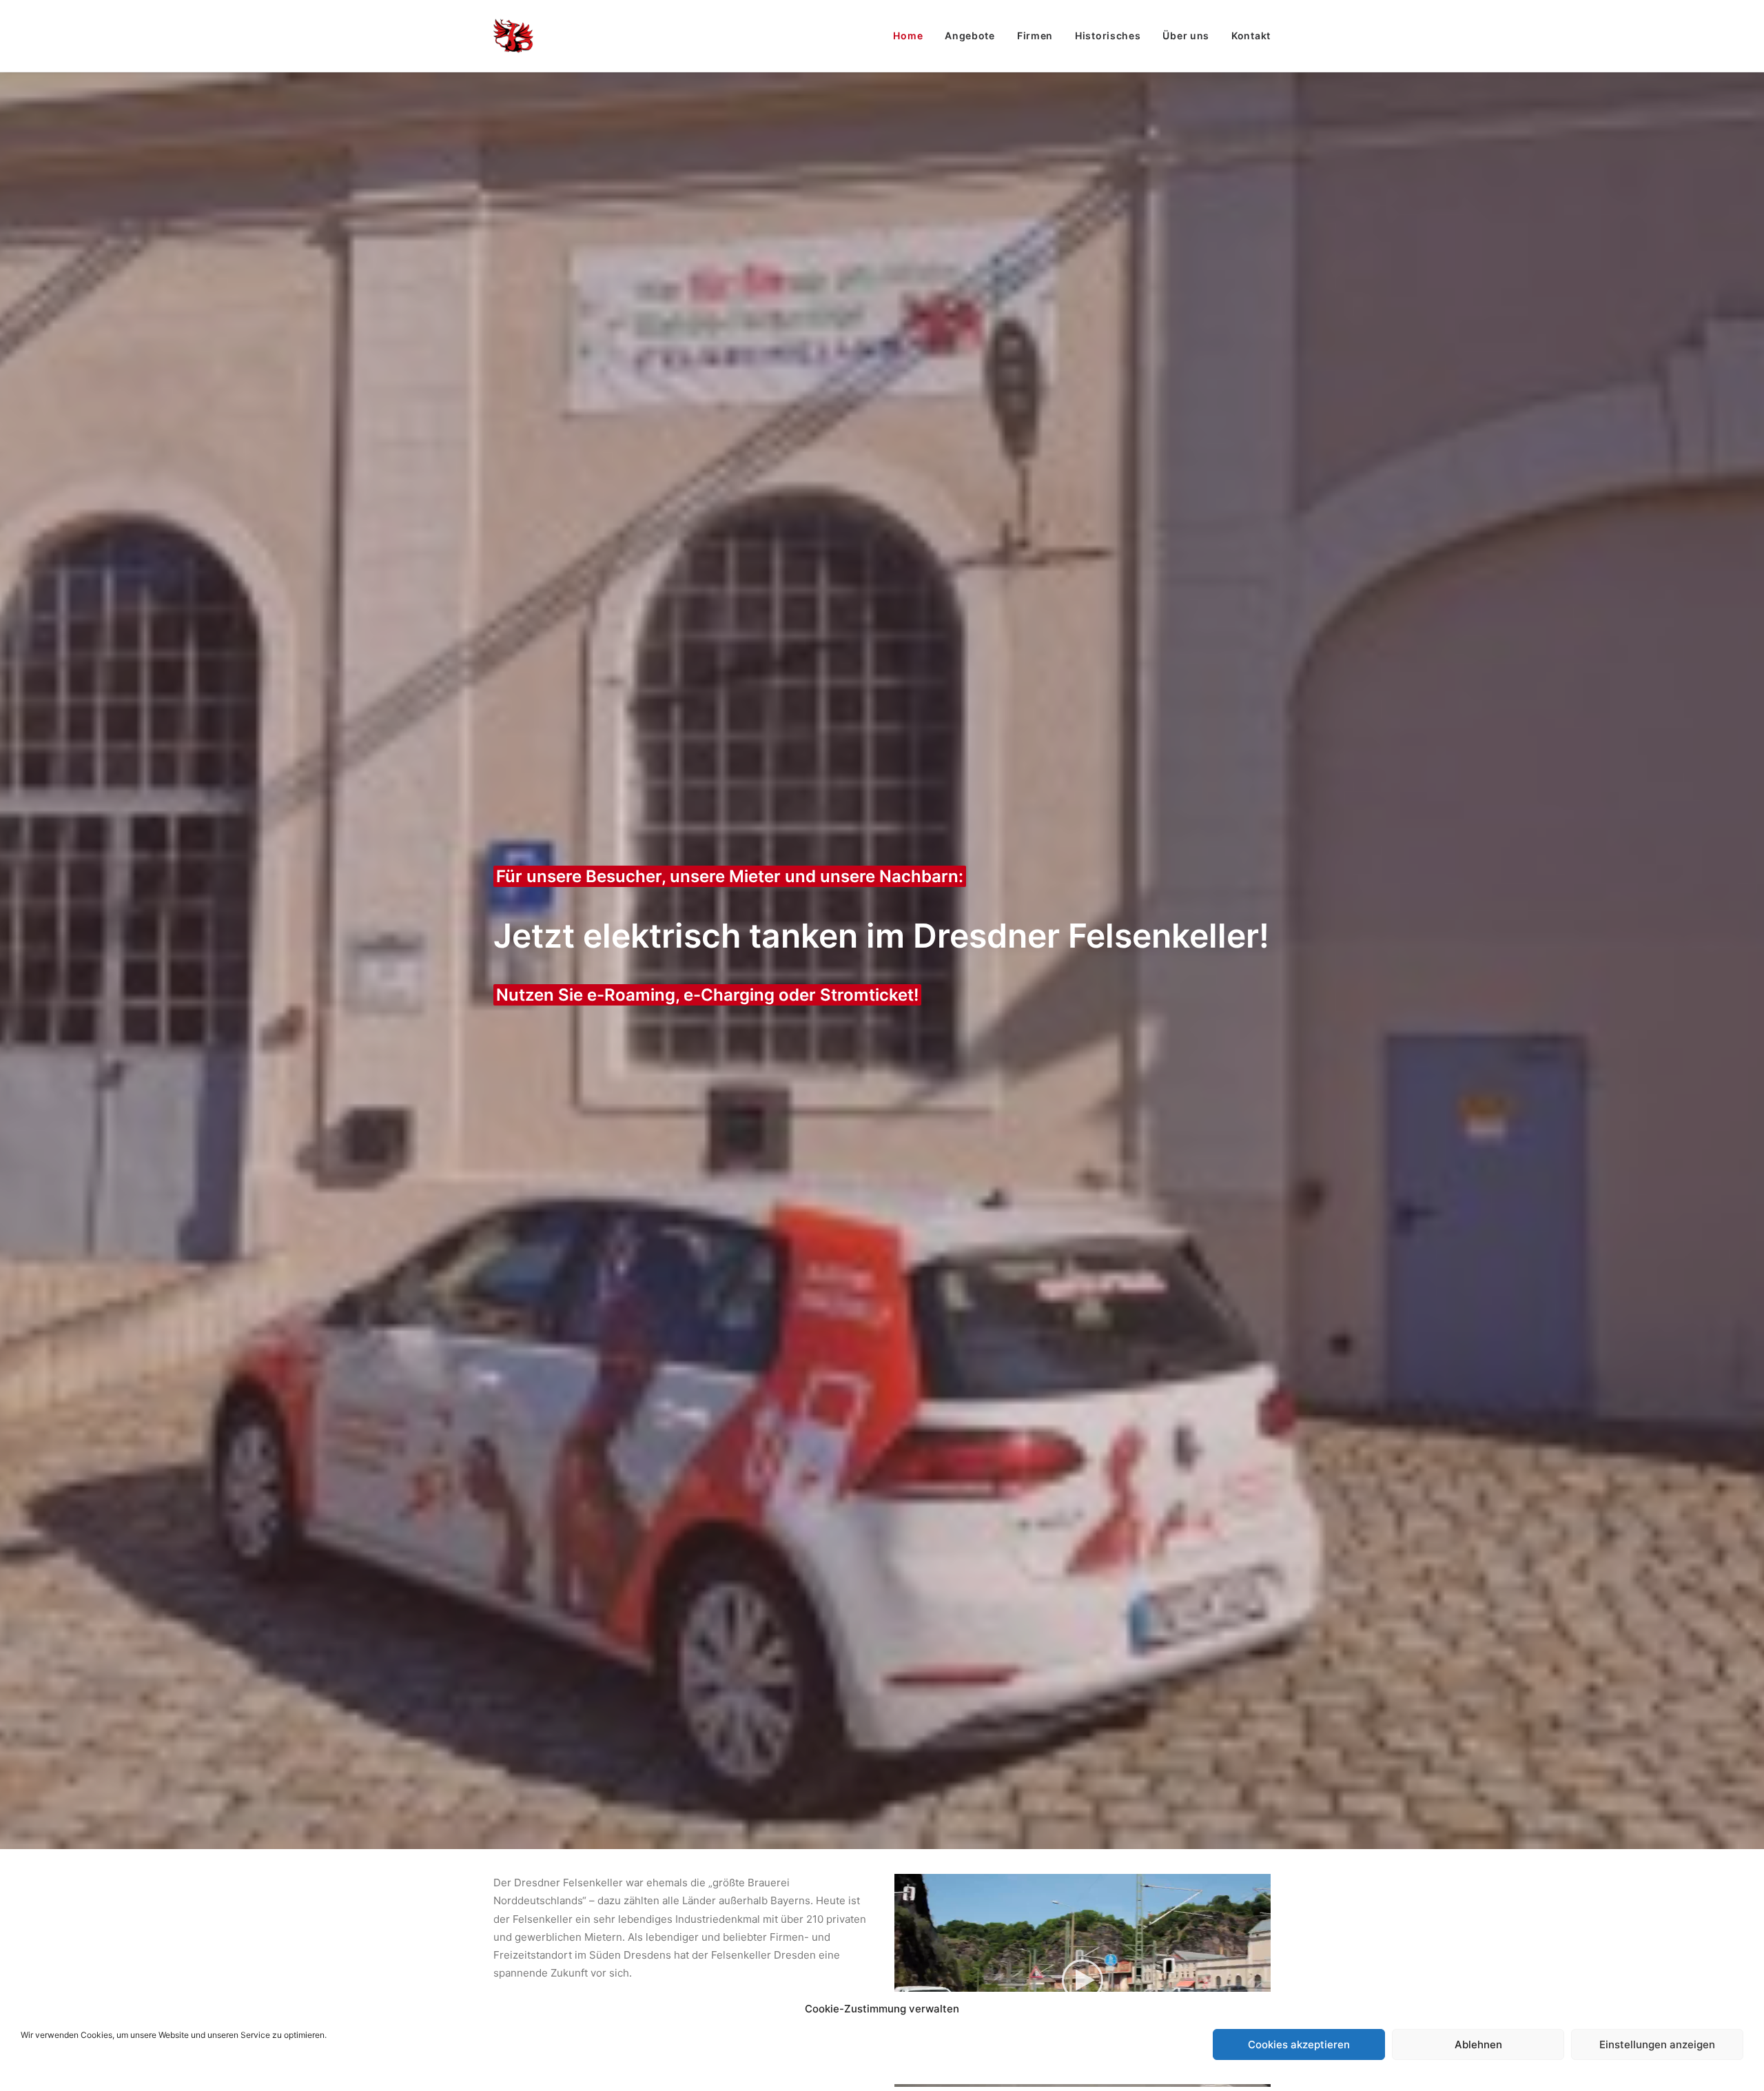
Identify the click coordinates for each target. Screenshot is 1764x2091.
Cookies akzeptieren (1299, 2044)
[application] (1083, 1980)
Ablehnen (1478, 2044)
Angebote (970, 35)
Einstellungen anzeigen (1657, 2044)
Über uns (1186, 35)
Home (908, 35)
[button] (1083, 1980)
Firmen (1035, 35)
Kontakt (1251, 35)
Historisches (1108, 35)
